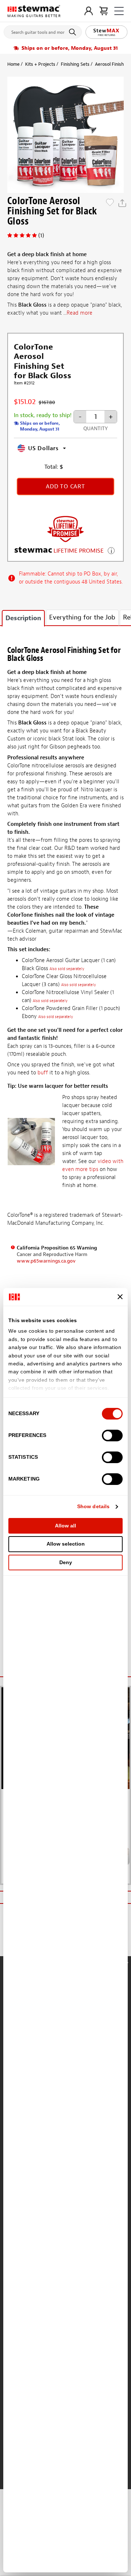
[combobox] (43, 31)
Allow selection (66, 1544)
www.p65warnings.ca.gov (46, 1261)
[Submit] (74, 32)
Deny (66, 1562)
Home (13, 64)
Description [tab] (23, 618)
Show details (93, 1506)
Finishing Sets (75, 64)
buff (43, 1073)
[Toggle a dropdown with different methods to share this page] (122, 203)
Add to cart (65, 486)
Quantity (96, 429)
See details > (111, 550)
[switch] (112, 1436)
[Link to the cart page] (104, 11)
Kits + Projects (40, 64)
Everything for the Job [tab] (82, 617)
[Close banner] (120, 1297)
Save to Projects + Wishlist (110, 203)
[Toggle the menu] (119, 11)
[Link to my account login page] (89, 11)
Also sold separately (67, 969)
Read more (80, 313)
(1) (41, 235)
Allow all (65, 1526)
